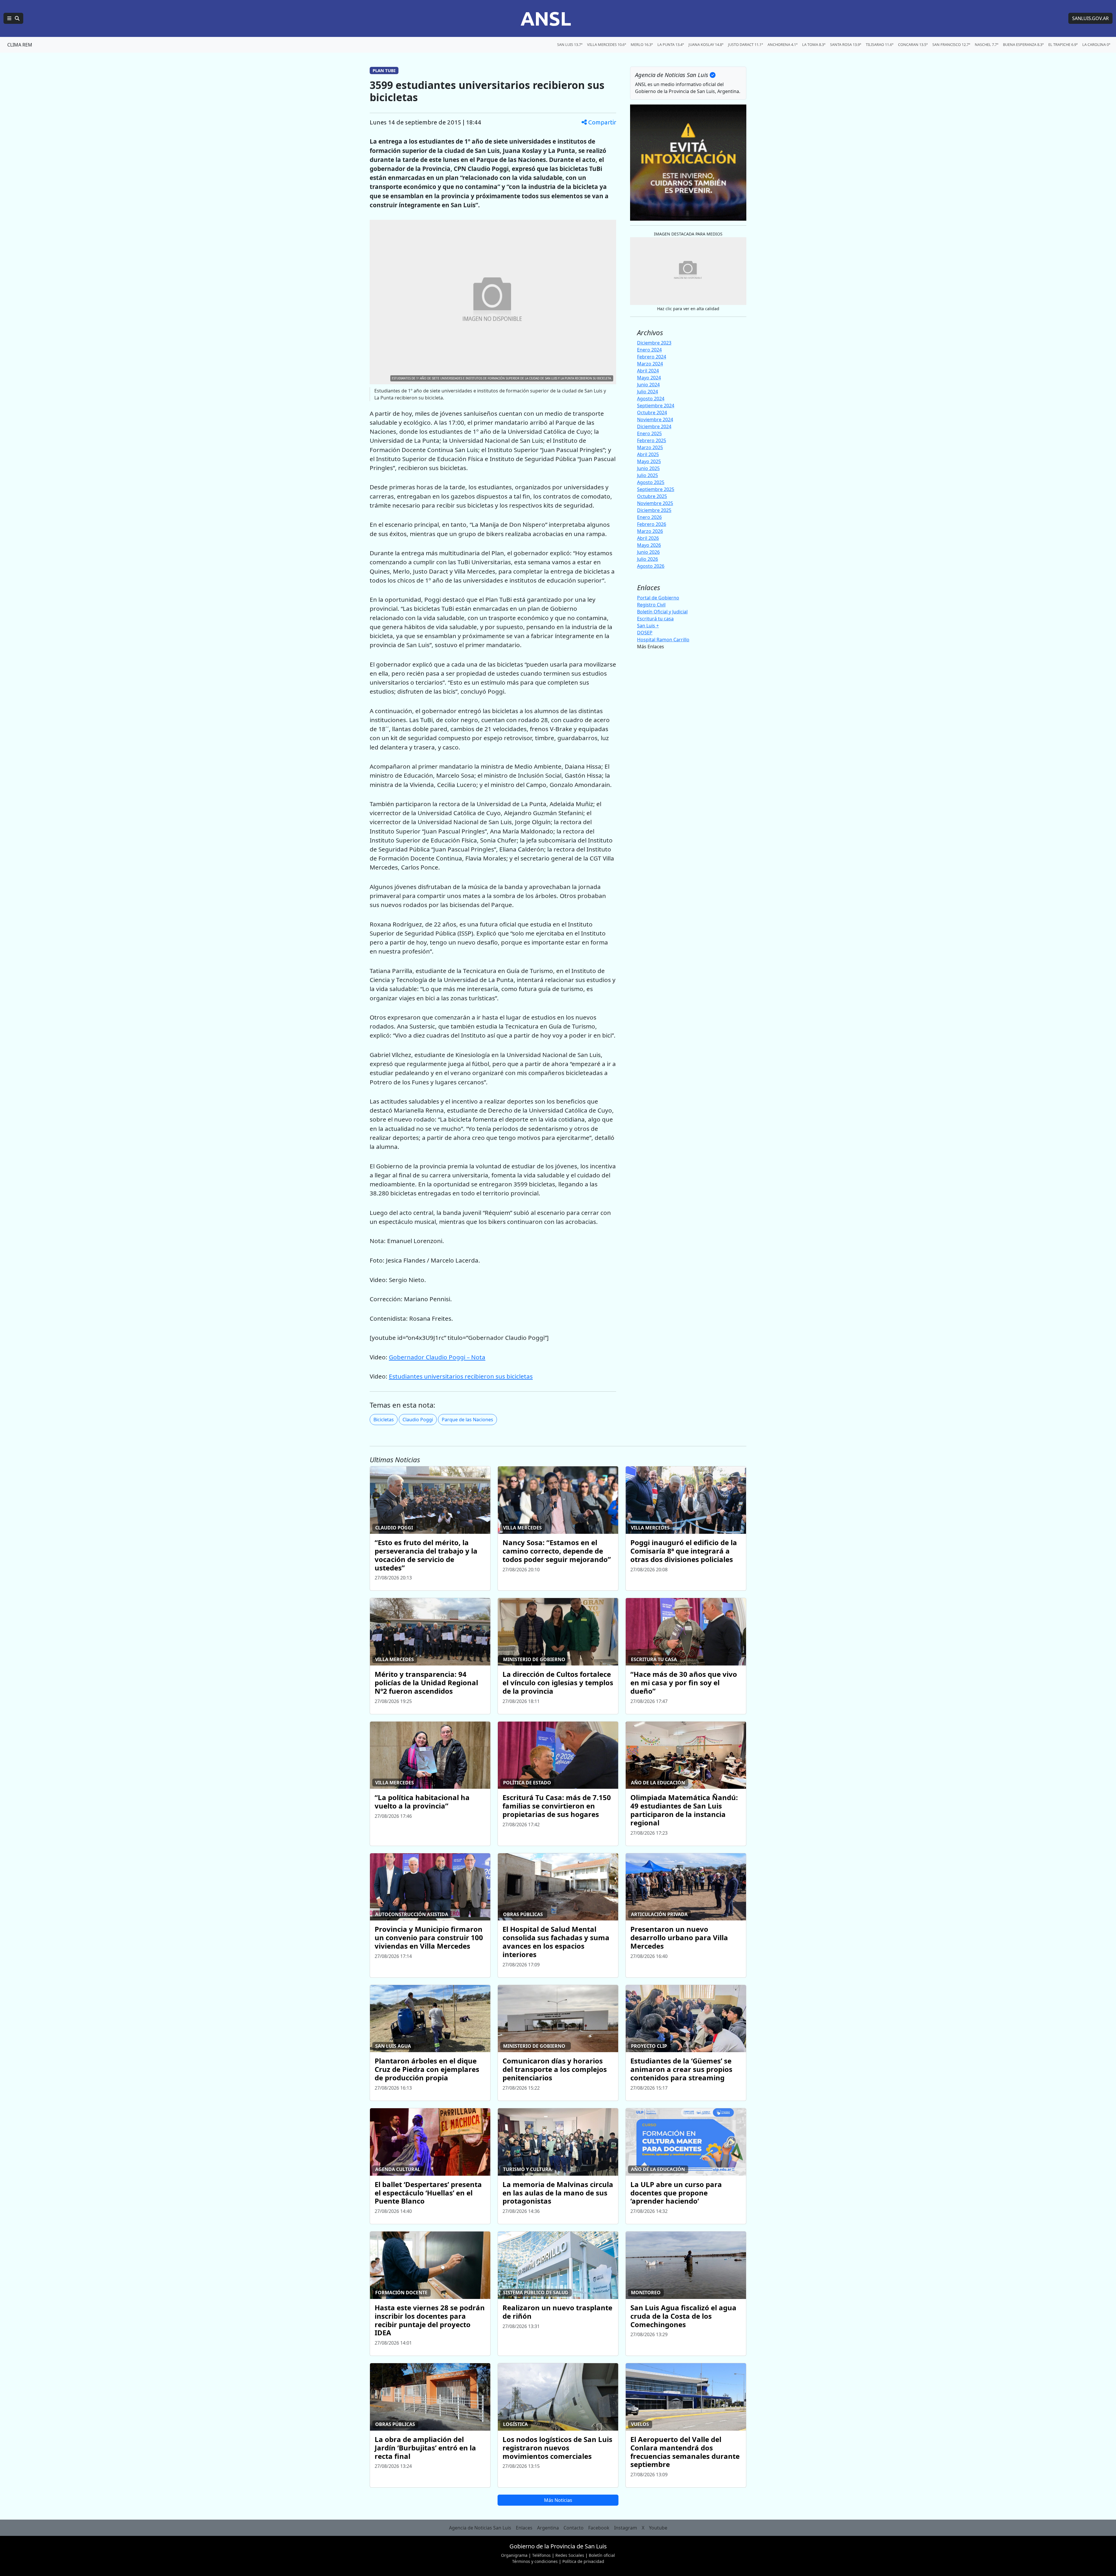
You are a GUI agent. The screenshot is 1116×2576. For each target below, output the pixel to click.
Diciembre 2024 (654, 426)
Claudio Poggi (418, 1420)
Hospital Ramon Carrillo (663, 640)
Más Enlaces (651, 647)
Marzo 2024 (650, 364)
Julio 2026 (648, 559)
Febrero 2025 (652, 440)
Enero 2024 (649, 350)
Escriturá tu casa (655, 619)
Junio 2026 (648, 552)
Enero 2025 (649, 433)
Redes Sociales (570, 2555)
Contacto (574, 2528)
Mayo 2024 (649, 378)
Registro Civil (651, 605)
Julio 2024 (648, 392)
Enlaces (524, 2528)
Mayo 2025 (649, 461)
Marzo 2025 (650, 447)
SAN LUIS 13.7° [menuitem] (570, 44)
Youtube (658, 2528)
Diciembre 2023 (654, 343)
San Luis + (648, 626)
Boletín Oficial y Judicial (662, 612)
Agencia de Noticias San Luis (480, 2528)
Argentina (548, 2528)
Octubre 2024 (652, 413)
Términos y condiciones (535, 2561)
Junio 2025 (648, 468)
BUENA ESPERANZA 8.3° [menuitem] (1023, 44)
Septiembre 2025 (656, 489)
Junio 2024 (648, 385)
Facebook (599, 2528)
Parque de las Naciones (467, 1420)
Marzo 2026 (650, 531)
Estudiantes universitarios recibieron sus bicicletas (461, 1376)
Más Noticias (558, 2500)
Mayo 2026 (649, 545)
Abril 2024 (648, 371)
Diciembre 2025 (654, 510)
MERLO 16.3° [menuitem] (642, 44)
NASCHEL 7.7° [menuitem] (987, 44)
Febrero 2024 (652, 357)
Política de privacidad (583, 2561)
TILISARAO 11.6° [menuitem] (880, 44)
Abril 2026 (648, 538)
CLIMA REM (20, 45)
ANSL (546, 18)
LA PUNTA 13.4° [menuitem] (671, 44)
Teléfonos (541, 2555)
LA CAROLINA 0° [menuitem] (1096, 44)
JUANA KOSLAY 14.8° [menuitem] (706, 44)
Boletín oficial (602, 2555)
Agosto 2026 (651, 566)
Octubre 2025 (652, 496)
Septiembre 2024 (656, 406)
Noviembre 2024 (655, 419)
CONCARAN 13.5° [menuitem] (913, 44)
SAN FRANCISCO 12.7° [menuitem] (951, 44)
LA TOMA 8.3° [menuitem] (814, 44)
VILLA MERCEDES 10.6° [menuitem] (607, 44)
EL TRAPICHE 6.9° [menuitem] (1063, 44)
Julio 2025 (648, 475)
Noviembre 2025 (655, 503)
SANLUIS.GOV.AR (1090, 18)
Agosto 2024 (651, 399)
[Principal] (13, 18)
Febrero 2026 (652, 524)
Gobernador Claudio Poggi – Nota (437, 1357)
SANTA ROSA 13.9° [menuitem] (846, 44)
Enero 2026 (649, 517)
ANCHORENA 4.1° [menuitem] (783, 44)
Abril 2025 (648, 454)
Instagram (626, 2528)
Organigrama (514, 2555)
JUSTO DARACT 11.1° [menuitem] (745, 44)
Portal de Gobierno (658, 598)
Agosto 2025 (651, 482)
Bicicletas (384, 1420)
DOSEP (645, 633)
